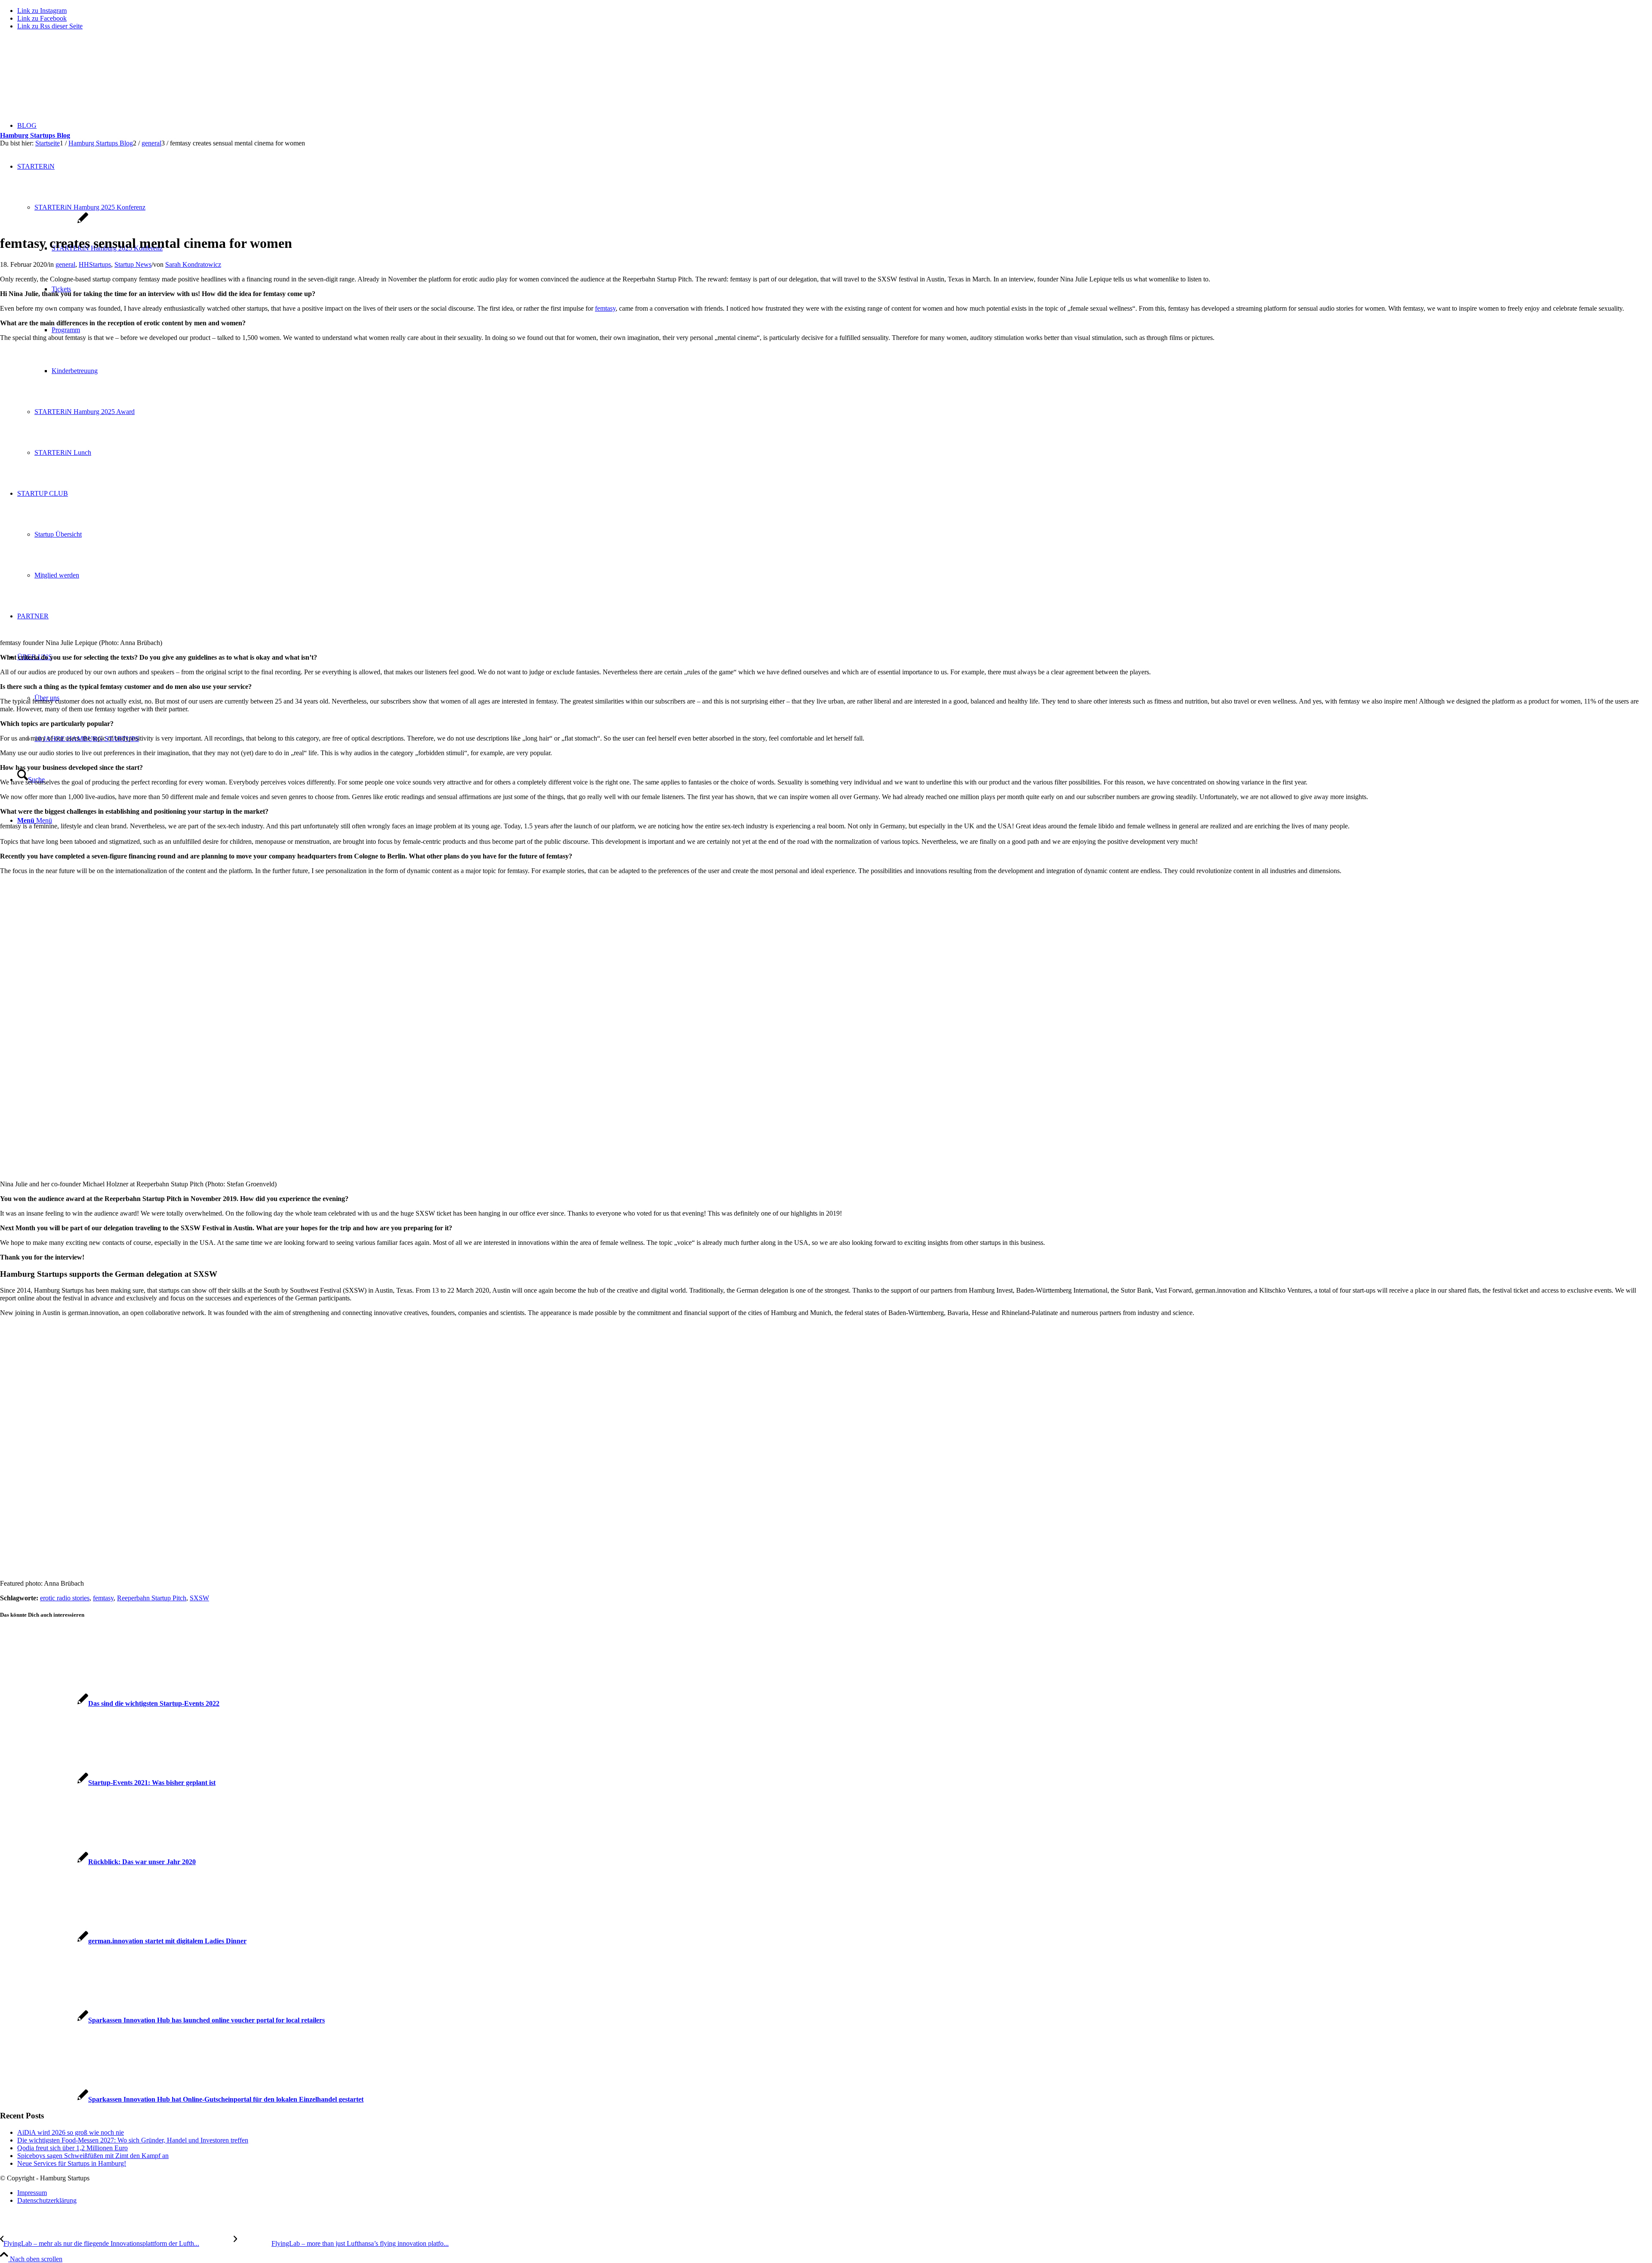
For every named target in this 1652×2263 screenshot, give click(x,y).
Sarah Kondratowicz (193, 264)
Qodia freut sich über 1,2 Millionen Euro (72, 2148)
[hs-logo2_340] (65, 78)
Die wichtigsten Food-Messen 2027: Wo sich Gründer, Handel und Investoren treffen (133, 2140)
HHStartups (95, 264)
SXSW (199, 1598)
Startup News (133, 264)
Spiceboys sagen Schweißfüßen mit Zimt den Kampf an (93, 2156)
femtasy (605, 308)
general (65, 264)
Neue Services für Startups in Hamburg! (72, 2163)
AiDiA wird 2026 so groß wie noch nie (71, 2132)
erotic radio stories (65, 1598)
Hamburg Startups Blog (35, 135)
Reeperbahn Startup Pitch (152, 1598)
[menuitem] (835, 2193)
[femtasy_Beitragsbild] (44, 222)
